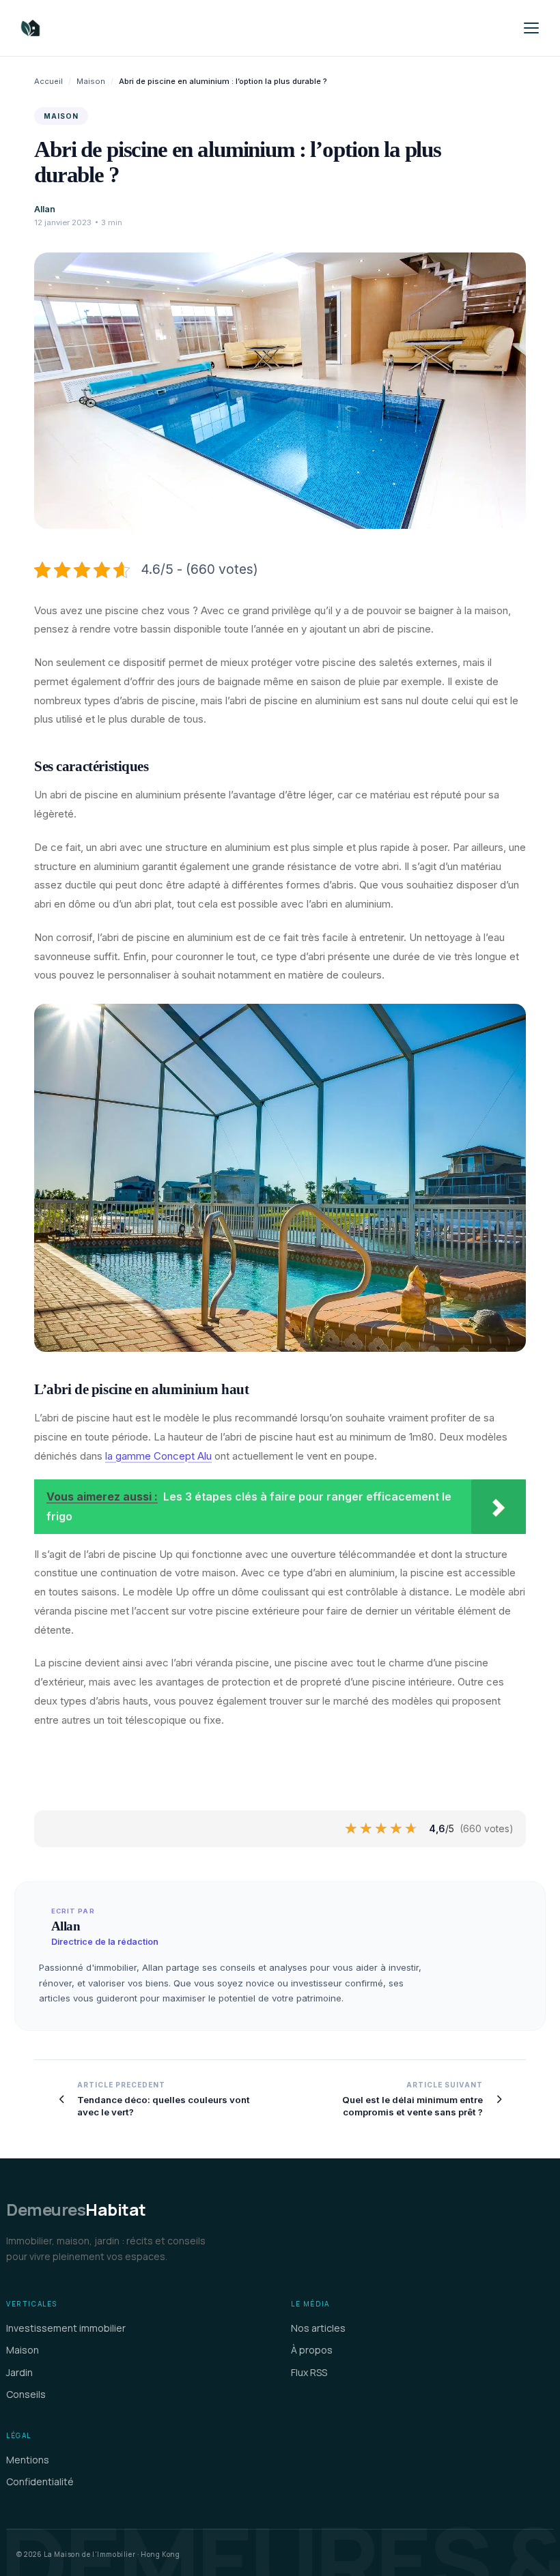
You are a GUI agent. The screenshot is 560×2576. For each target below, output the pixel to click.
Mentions (28, 2460)
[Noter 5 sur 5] (412, 1829)
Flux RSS (309, 2372)
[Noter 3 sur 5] (382, 1829)
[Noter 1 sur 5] (352, 1829)
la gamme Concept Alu (158, 1456)
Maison (91, 81)
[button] (531, 28)
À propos (312, 2350)
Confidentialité (40, 2481)
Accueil (48, 81)
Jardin (19, 2372)
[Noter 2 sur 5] (367, 1829)
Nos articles (318, 2328)
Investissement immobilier (66, 2328)
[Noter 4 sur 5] (397, 1829)
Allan (45, 209)
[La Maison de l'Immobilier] (112, 28)
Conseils (26, 2394)
